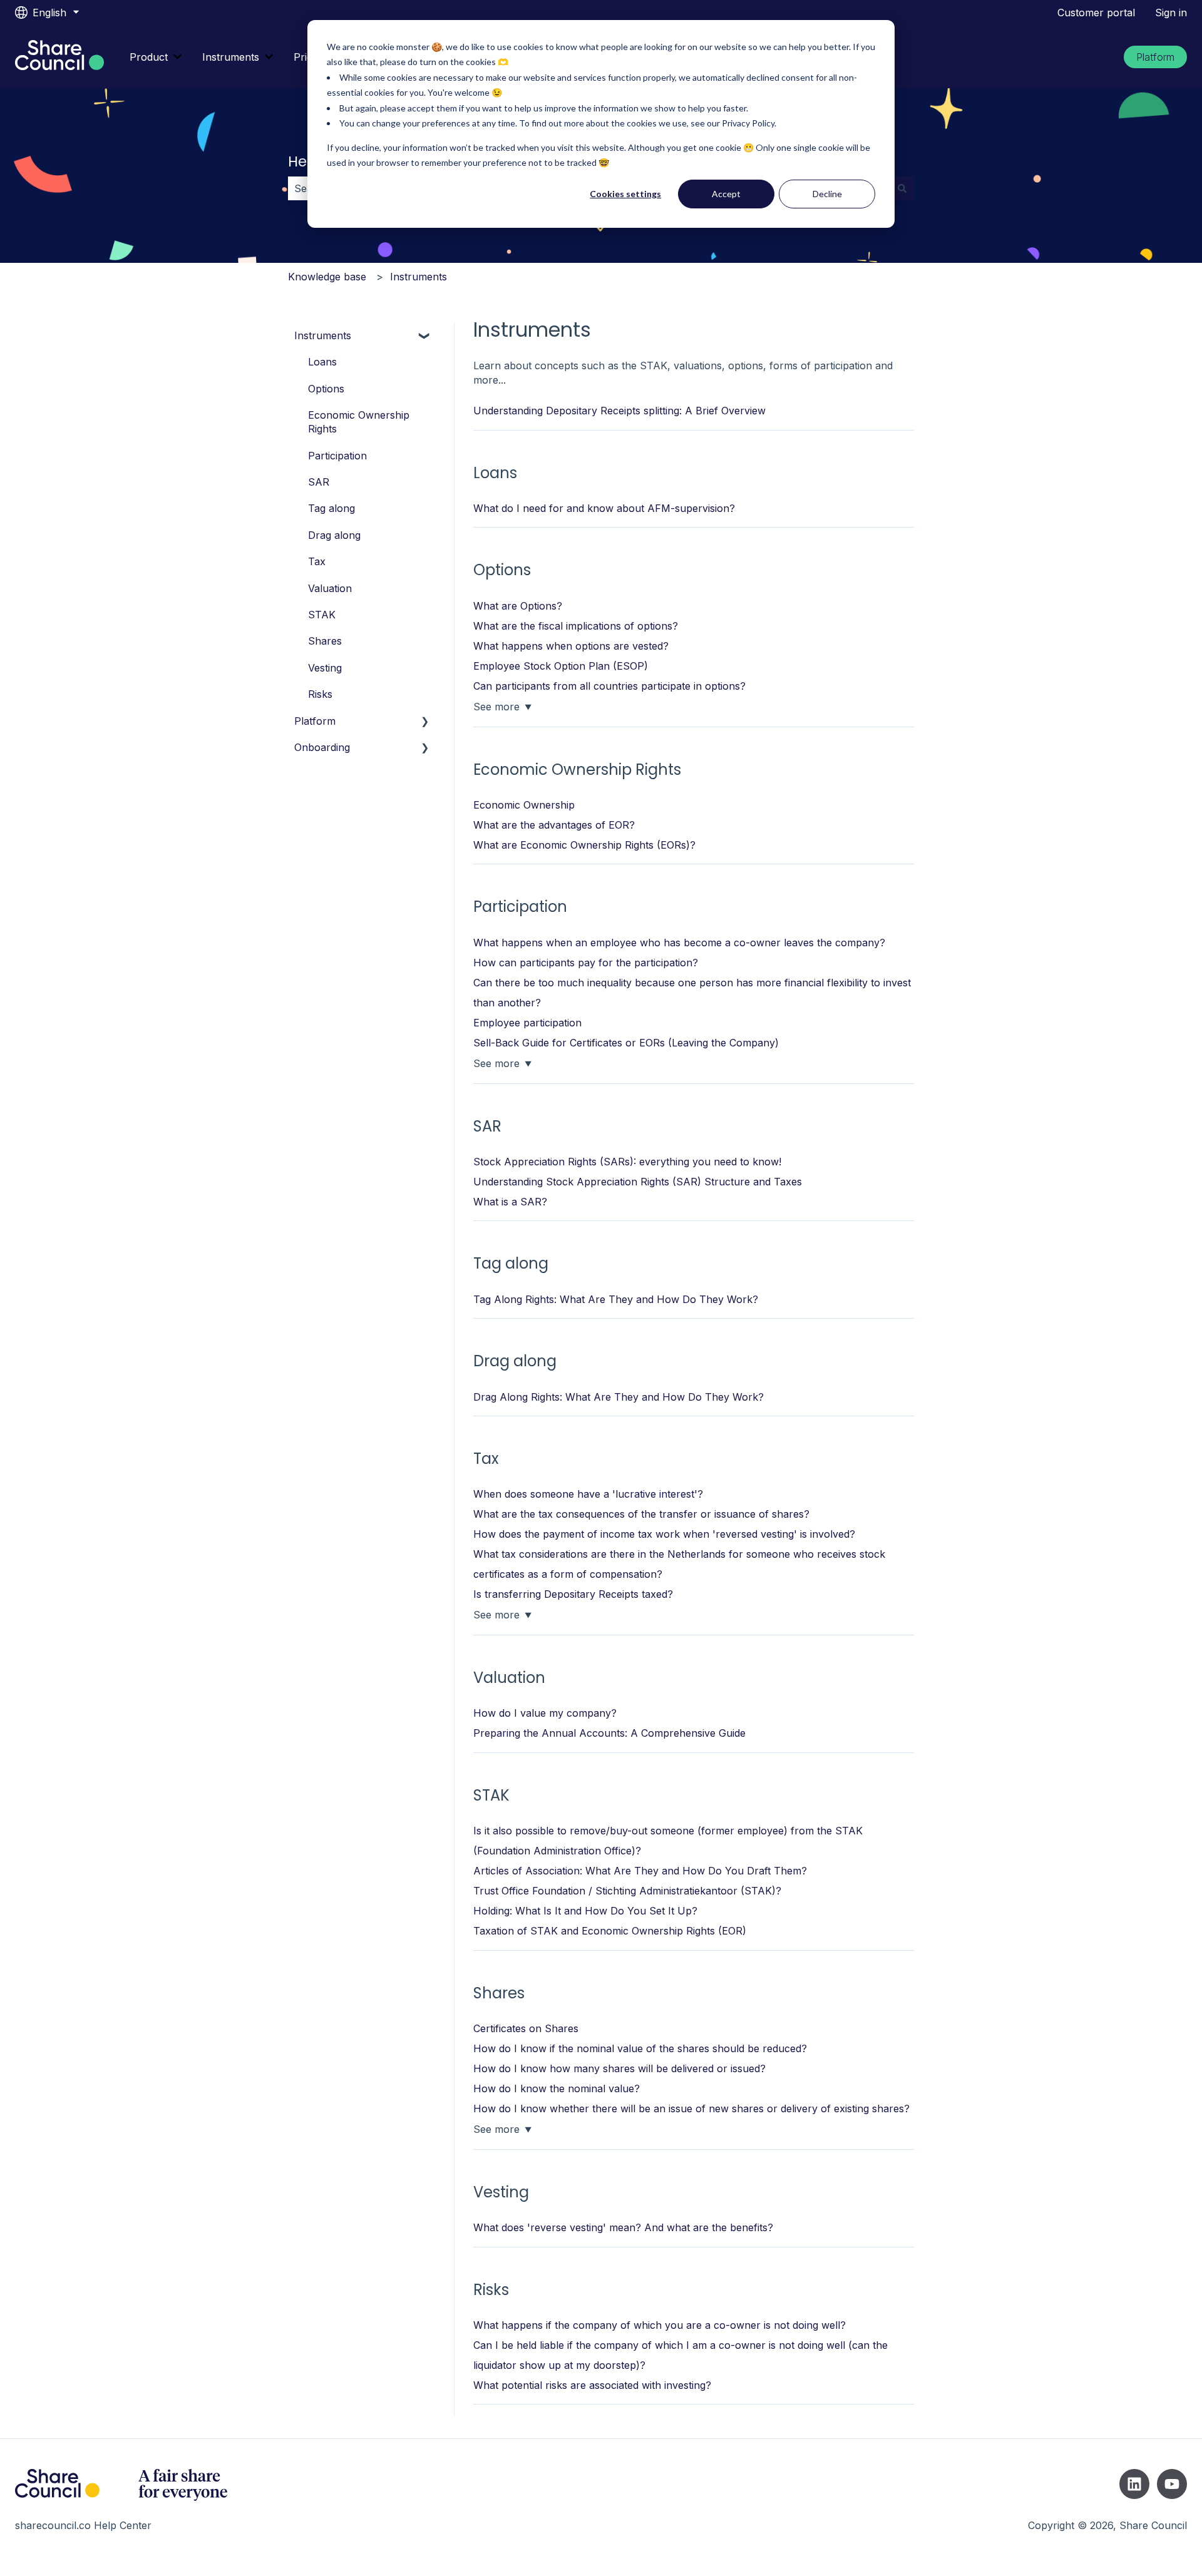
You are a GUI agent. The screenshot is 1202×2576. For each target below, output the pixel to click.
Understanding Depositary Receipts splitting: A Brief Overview (619, 411)
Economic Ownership (524, 805)
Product (149, 57)
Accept (726, 194)
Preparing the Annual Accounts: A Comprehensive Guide (609, 1733)
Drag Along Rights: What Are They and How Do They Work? (619, 1397)
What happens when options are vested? (571, 646)
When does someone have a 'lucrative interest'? (588, 1494)
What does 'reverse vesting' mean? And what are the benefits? (623, 2227)
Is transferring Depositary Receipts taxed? (573, 1594)
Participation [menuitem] (337, 456)
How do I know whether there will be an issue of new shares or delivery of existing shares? (691, 2108)
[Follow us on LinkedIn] (1134, 2484)
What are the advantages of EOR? (554, 825)
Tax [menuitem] (317, 561)
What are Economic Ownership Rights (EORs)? (584, 845)
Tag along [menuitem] (331, 508)
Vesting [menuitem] (325, 668)
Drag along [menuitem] (334, 535)
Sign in (1171, 13)
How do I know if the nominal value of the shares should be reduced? (640, 2048)
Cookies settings (625, 194)
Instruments (231, 57)
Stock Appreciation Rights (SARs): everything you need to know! (627, 1162)
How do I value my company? (545, 1713)
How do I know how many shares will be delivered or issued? (619, 2068)
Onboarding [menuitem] (322, 747)
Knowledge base (327, 277)
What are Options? (518, 606)
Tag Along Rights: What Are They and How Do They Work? (616, 1299)
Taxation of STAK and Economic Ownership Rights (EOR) (610, 1931)
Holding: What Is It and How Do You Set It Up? (585, 1911)
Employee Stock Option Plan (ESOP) (561, 666)
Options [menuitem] (326, 389)
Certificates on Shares (526, 2028)
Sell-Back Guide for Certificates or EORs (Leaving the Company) (626, 1043)
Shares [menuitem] (325, 641)
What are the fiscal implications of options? (576, 626)
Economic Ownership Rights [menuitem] (359, 422)
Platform (1155, 57)
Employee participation (527, 1023)
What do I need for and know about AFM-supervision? (604, 508)
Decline (827, 194)
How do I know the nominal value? (557, 2088)
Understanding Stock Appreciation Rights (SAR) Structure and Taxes (638, 1182)
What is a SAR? (510, 1202)
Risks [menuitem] (320, 694)
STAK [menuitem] (322, 615)
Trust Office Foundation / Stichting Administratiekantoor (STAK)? (627, 1891)
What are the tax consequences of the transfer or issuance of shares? (641, 1514)
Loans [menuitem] (322, 362)
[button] (425, 336)
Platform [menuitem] (315, 721)
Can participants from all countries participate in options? (609, 686)
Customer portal (1096, 13)
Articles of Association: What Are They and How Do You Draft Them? (640, 1871)
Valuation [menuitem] (330, 588)
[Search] (902, 188)
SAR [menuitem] (319, 482)
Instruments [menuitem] (323, 335)
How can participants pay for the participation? (586, 963)
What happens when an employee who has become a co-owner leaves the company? (679, 943)
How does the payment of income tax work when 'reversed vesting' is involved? (664, 1534)
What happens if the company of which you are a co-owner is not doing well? (660, 2325)
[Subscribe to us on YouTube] (1172, 2484)
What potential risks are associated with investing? (592, 2385)
